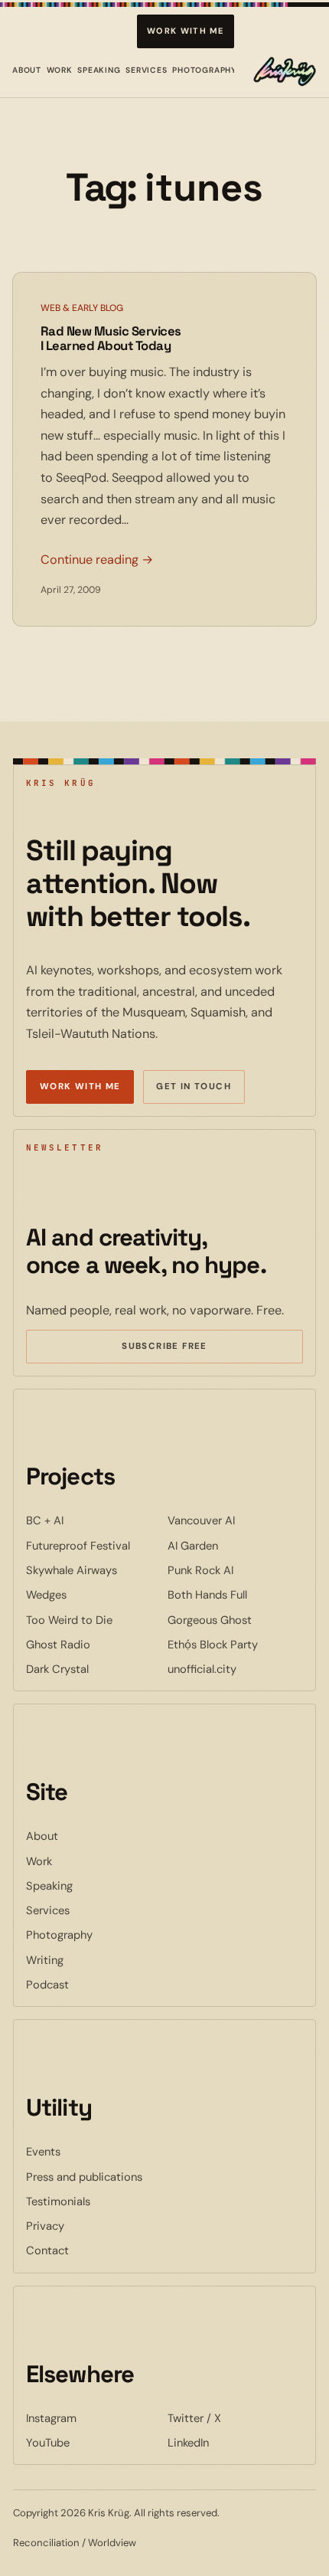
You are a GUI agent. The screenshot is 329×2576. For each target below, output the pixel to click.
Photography (204, 70)
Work (60, 70)
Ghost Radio (94, 1644)
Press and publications (84, 2177)
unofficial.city (235, 1669)
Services (147, 70)
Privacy (45, 2226)
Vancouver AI (235, 1520)
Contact (47, 2250)
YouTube (94, 2442)
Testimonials (58, 2201)
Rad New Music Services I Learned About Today (111, 339)
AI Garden (235, 1545)
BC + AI (91, 1520)
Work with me (186, 31)
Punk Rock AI (235, 1570)
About (27, 70)
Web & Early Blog (82, 308)
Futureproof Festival (94, 1545)
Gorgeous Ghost (235, 1620)
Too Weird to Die (94, 1620)
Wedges (93, 1594)
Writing (45, 1960)
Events (43, 2152)
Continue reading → (97, 560)
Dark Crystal (94, 1669)
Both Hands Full (235, 1594)
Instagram (94, 2418)
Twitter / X (235, 2418)
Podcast (47, 1985)
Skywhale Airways (94, 1570)
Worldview (112, 2543)
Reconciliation (46, 2543)
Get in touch (194, 1087)
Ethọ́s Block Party (235, 1644)
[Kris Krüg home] (285, 71)
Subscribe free (187, 1348)
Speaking (99, 70)
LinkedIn (235, 2442)
